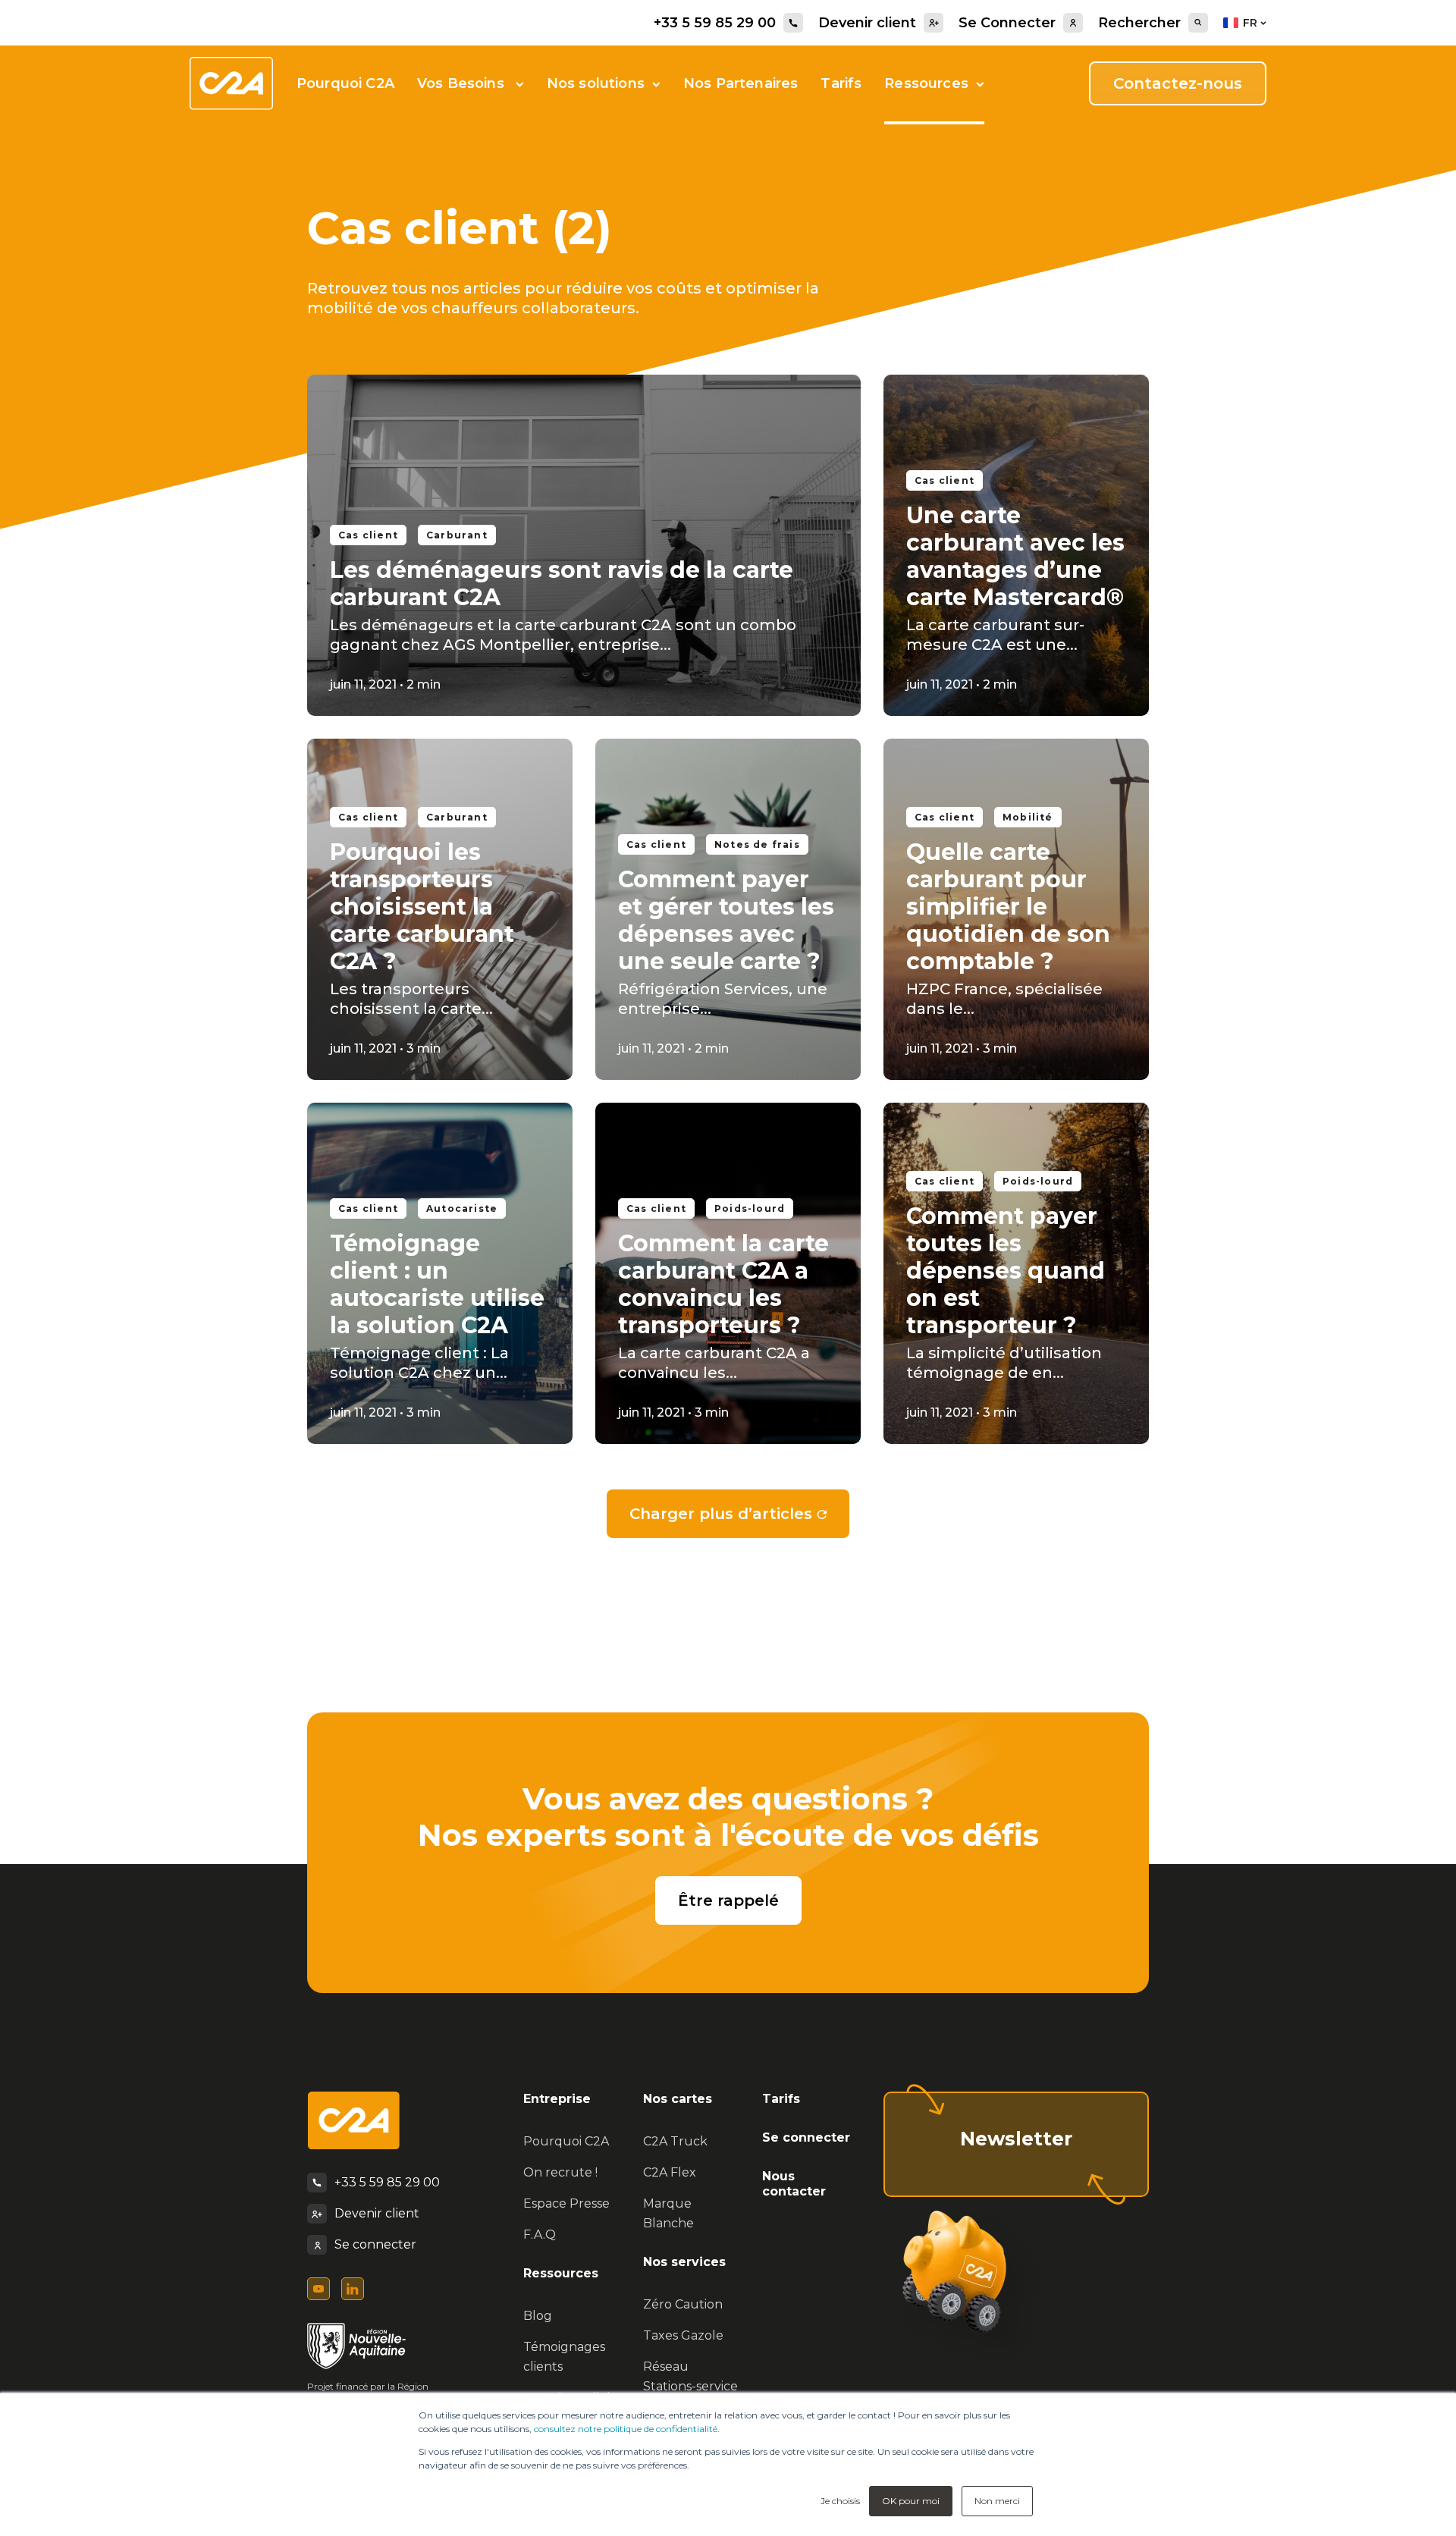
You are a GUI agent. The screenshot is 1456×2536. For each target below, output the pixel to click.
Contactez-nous (1178, 83)
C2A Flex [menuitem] (670, 2172)
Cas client (368, 535)
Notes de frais (757, 844)
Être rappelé (728, 1900)
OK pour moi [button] (911, 2501)
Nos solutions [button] (596, 83)
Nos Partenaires (741, 83)
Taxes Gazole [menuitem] (683, 2335)
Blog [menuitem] (538, 2316)
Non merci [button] (997, 2501)
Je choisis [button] (840, 2501)
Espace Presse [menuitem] (566, 2203)
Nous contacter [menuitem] (794, 2184)
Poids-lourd (750, 1208)
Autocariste (462, 1208)
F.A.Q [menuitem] (540, 2235)
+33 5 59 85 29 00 (715, 23)
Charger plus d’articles (721, 1514)
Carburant (457, 535)
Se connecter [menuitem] (806, 2137)
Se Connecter (1007, 23)
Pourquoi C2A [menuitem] (566, 2141)
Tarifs (841, 83)
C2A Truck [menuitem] (675, 2141)
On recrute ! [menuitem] (560, 2172)
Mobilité (1028, 817)
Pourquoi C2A (345, 83)
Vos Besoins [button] (463, 83)
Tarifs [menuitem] (781, 2099)
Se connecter (375, 2244)
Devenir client (867, 23)
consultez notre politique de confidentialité (626, 2429)
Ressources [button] (926, 83)
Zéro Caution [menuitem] (683, 2304)
